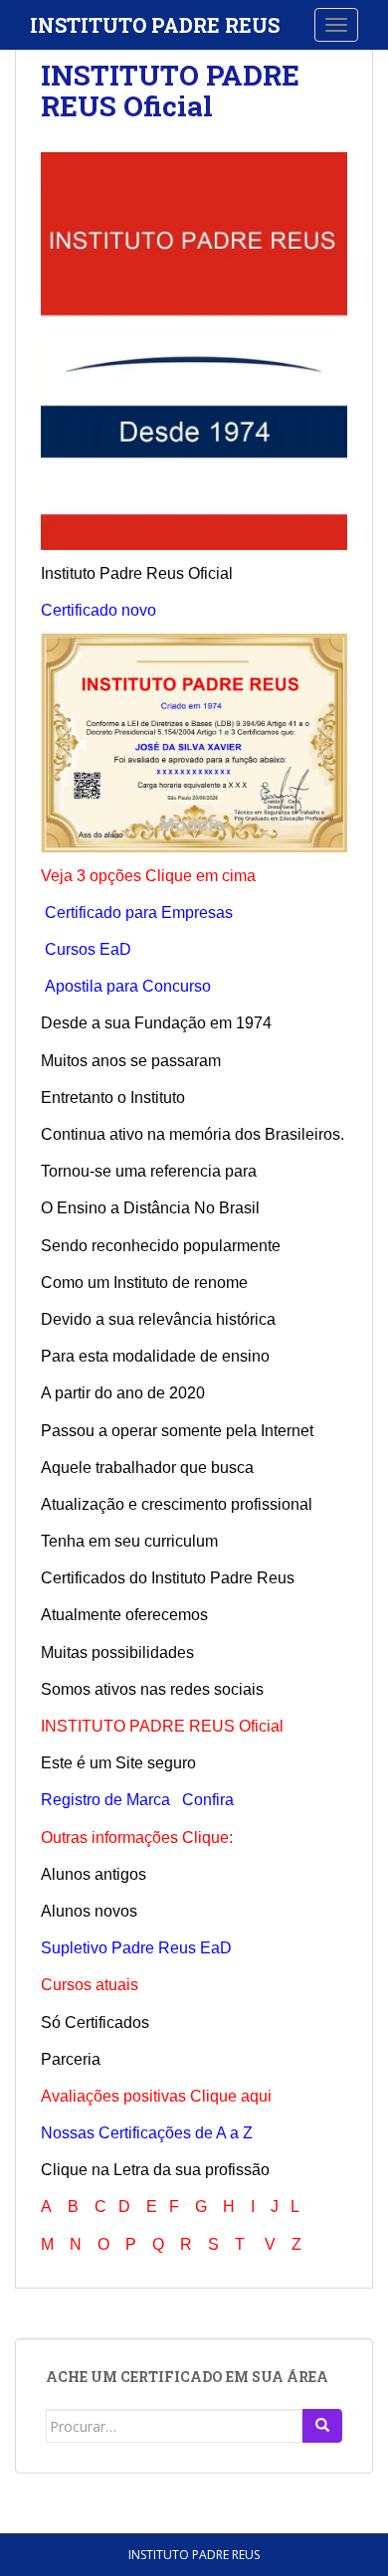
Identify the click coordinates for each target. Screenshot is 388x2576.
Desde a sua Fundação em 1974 (156, 1023)
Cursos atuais (90, 1985)
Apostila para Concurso (128, 986)
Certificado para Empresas (139, 913)
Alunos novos (89, 1911)
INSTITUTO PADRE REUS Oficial (170, 91)
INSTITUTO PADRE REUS (155, 25)
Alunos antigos (94, 1874)
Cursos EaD (88, 949)
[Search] (322, 2426)
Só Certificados (95, 2023)
